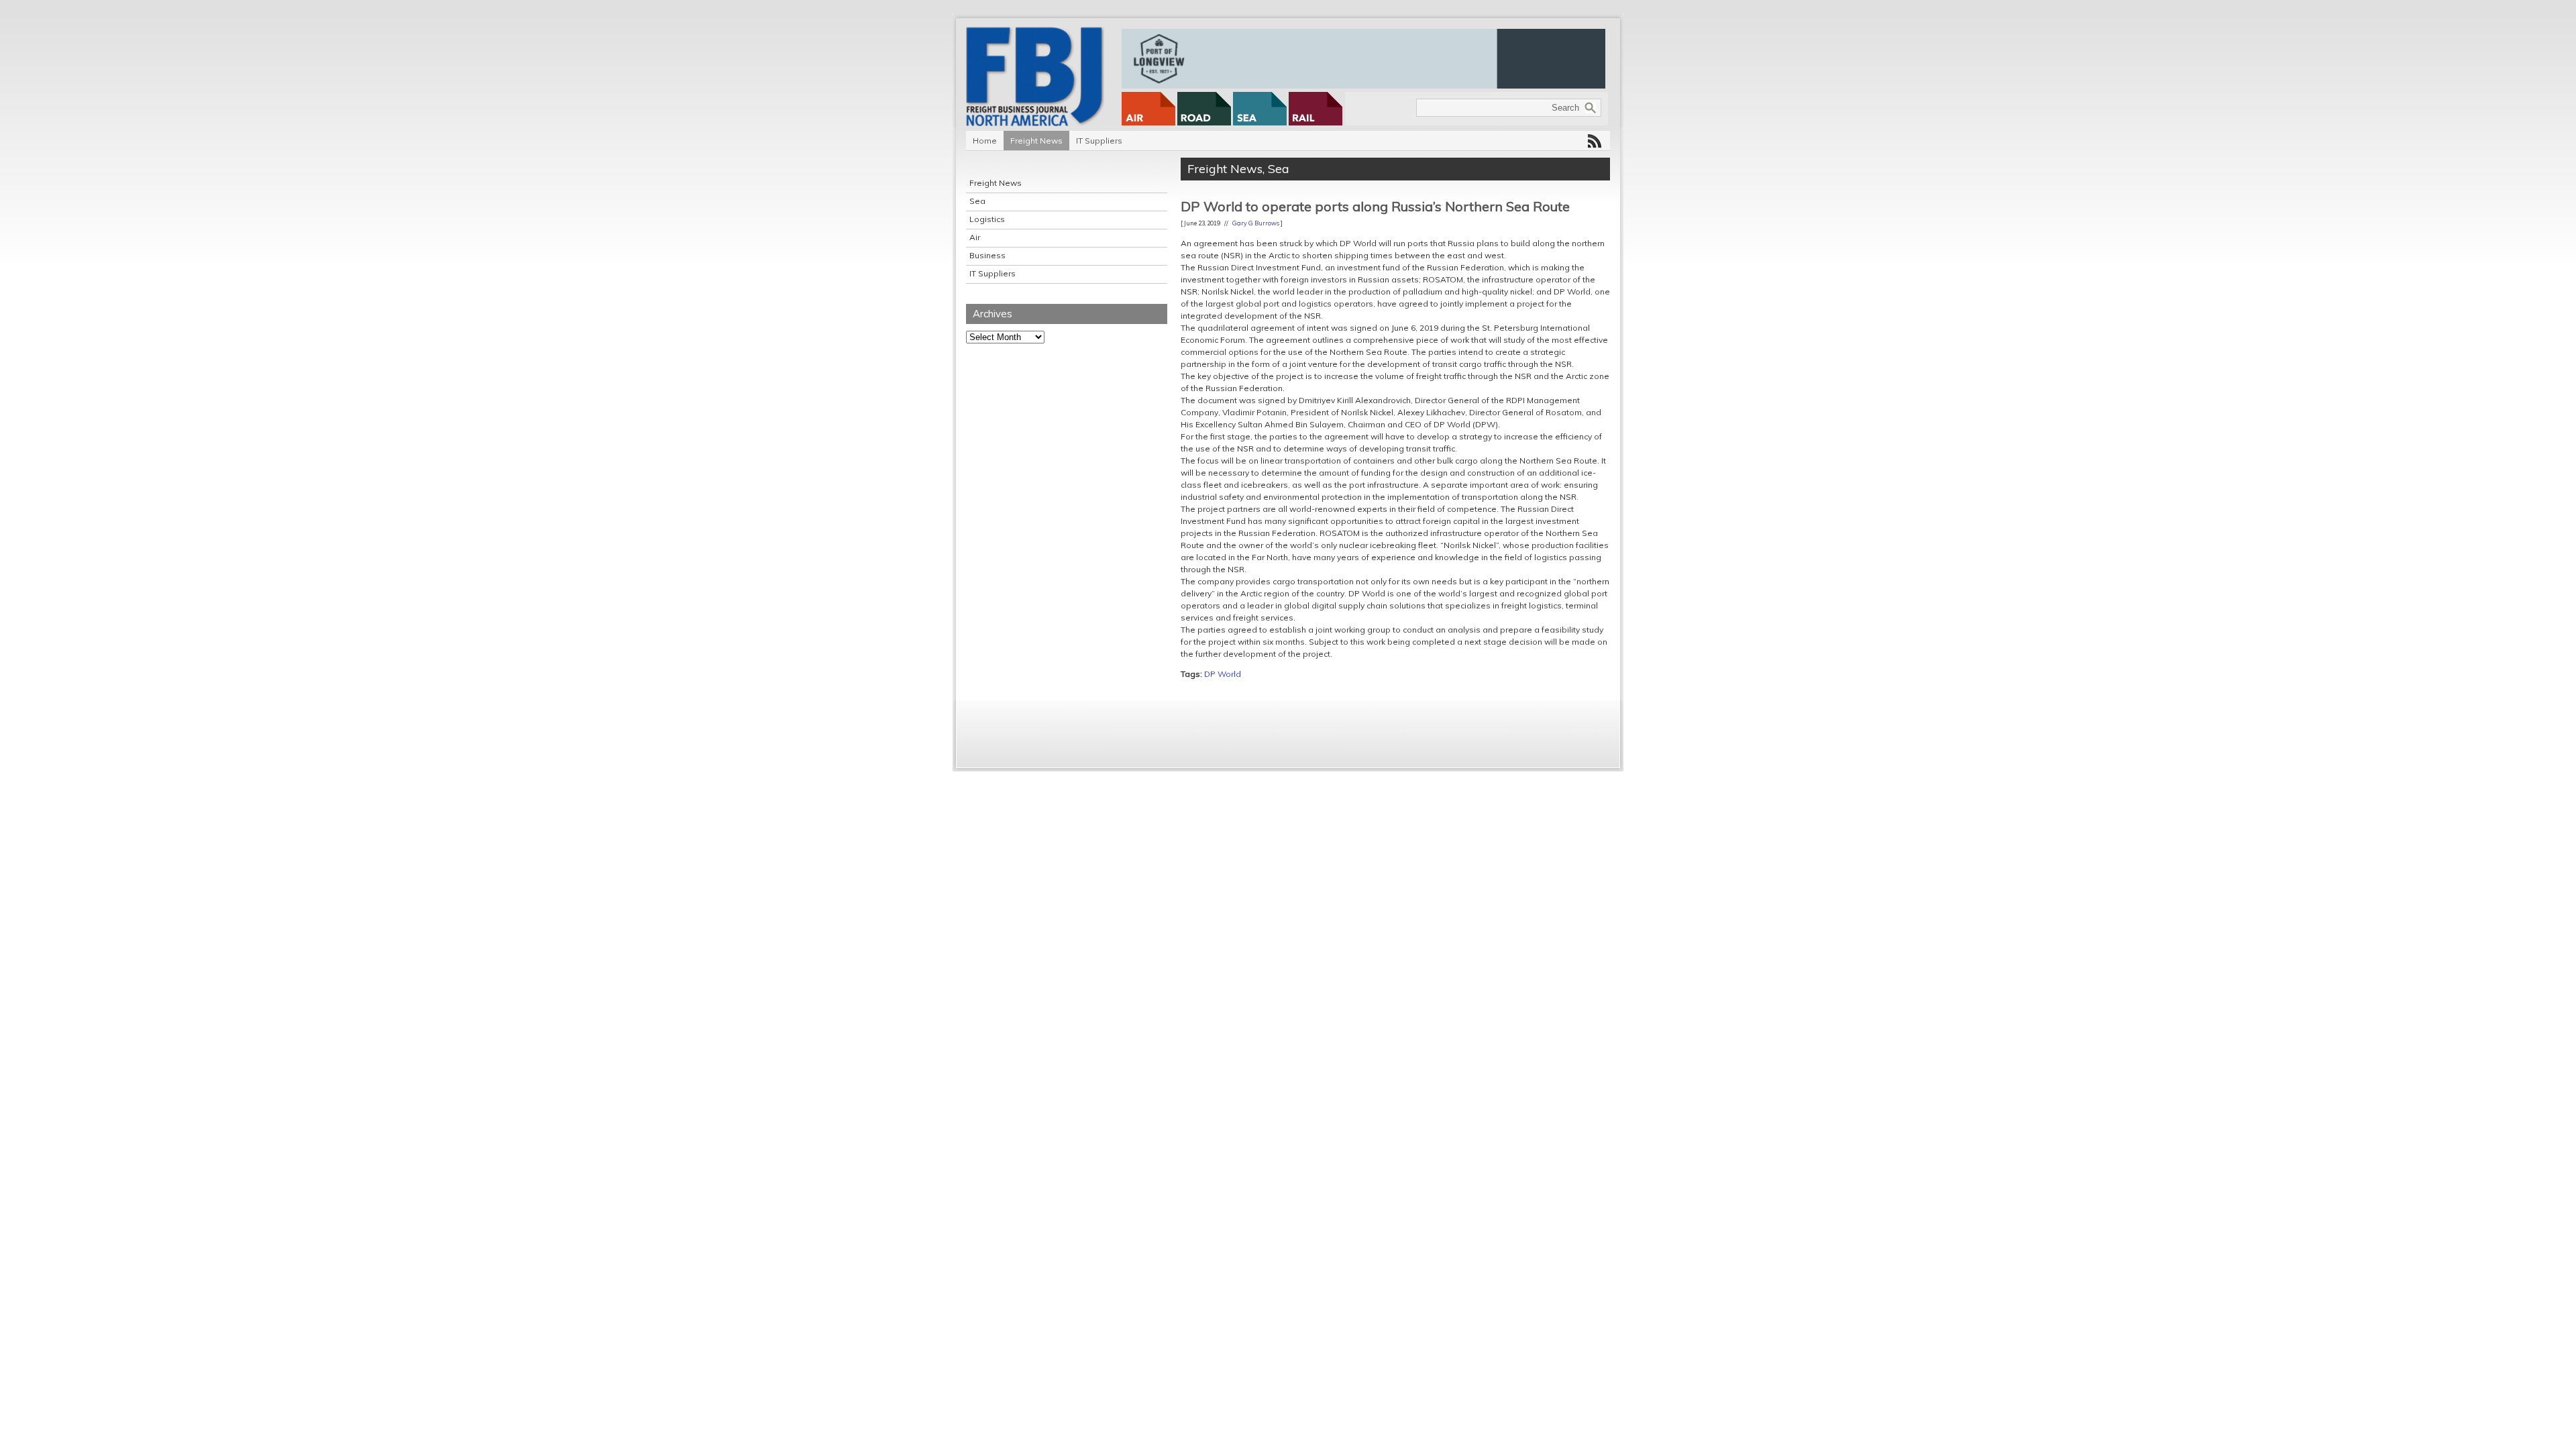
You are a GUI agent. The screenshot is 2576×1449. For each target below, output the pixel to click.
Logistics (987, 219)
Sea (977, 201)
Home (985, 141)
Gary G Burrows (1256, 223)
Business (987, 255)
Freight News (1036, 141)
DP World (1223, 674)
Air (975, 237)
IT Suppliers (1099, 141)
